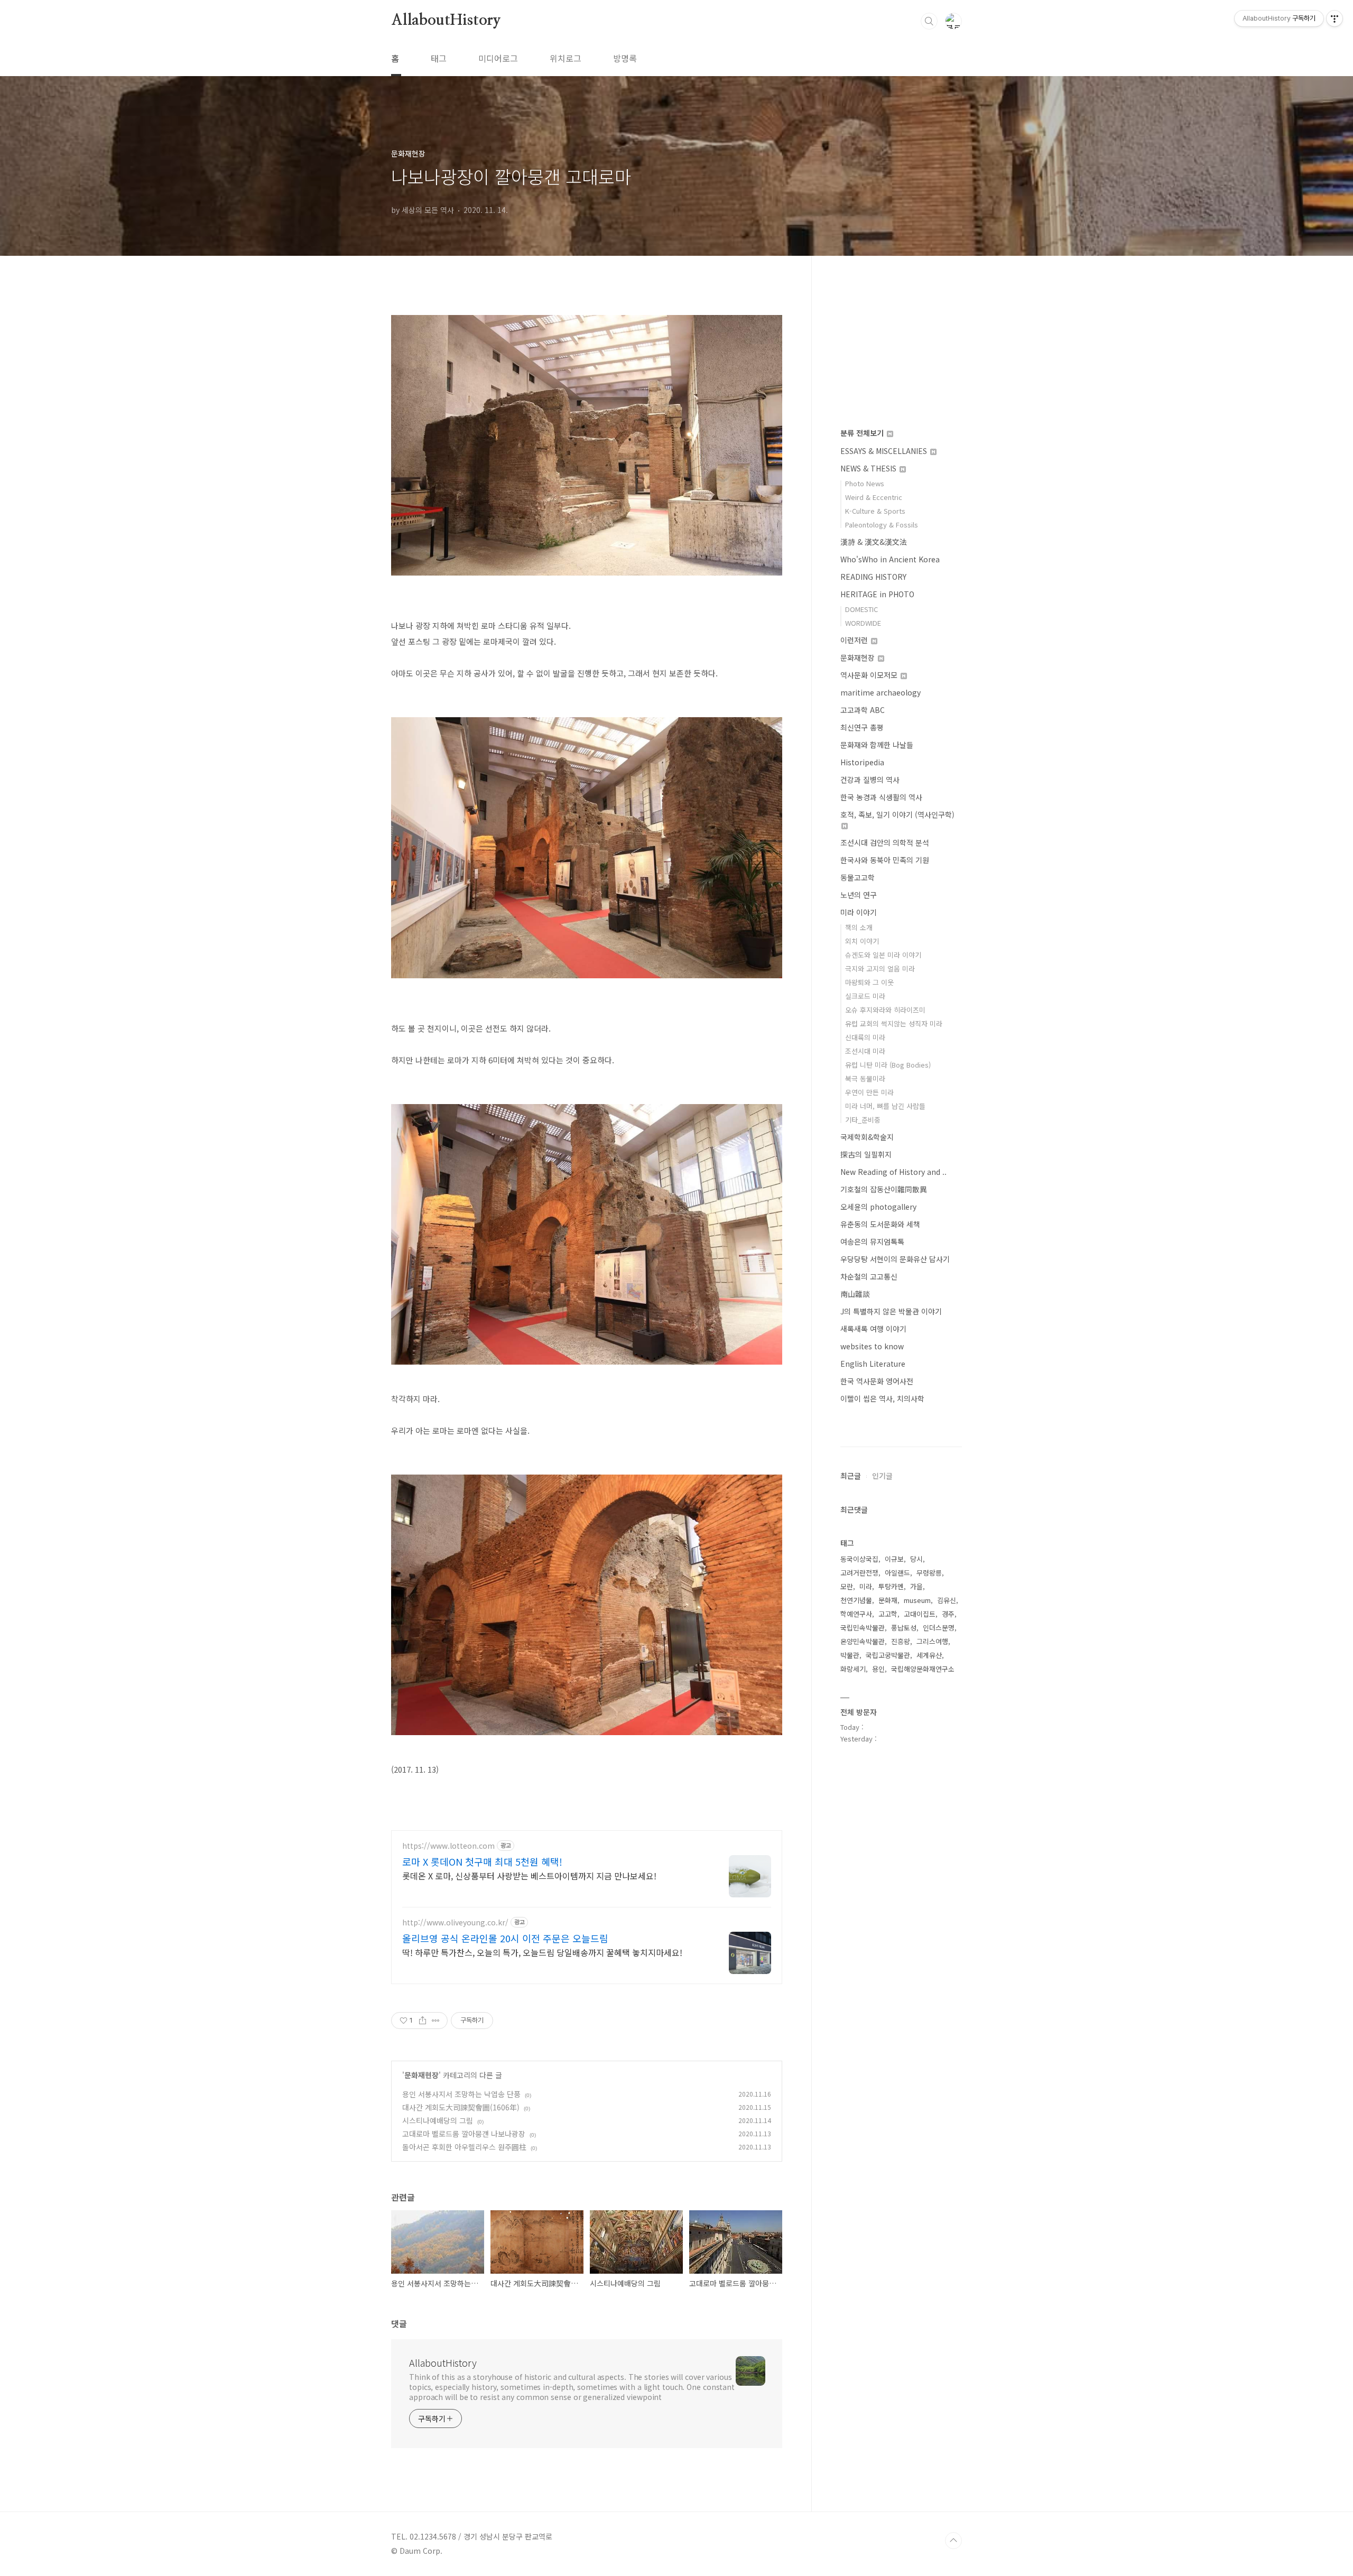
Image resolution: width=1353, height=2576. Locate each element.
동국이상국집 (859, 1559)
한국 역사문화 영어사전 (877, 1381)
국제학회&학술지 (867, 1137)
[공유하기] (423, 2021)
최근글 (851, 1476)
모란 (847, 1586)
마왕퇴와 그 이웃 (869, 982)
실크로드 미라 (865, 996)
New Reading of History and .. (893, 1172)
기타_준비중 (863, 1120)
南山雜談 (855, 1294)
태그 (439, 58)
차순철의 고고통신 (869, 1276)
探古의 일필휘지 (866, 1154)
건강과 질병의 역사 (870, 780)
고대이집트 (920, 1614)
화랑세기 (853, 1669)
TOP (953, 2541)
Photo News (865, 483)
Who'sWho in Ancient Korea (890, 559)
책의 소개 (859, 927)
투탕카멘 (891, 1586)
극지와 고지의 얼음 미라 (880, 969)
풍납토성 (904, 1628)
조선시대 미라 (865, 1051)
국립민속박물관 (863, 1628)
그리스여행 (932, 1641)
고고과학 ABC (863, 710)
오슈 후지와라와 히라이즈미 (885, 1010)
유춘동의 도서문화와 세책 (880, 1224)
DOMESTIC (861, 609)
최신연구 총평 (862, 727)
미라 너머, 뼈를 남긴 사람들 (885, 1106)
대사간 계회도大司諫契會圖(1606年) (461, 2107)
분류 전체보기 (863, 433)
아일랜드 (897, 1573)
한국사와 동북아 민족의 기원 (885, 860)
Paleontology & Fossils (882, 525)
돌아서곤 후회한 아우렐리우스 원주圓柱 (464, 2147)
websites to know (872, 1346)
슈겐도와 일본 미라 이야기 (883, 955)
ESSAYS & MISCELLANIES (885, 451)
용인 (878, 1669)
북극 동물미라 (865, 1078)
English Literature (873, 1364)
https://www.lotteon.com (448, 1846)
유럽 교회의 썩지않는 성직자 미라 (894, 1023)
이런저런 (855, 640)
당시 (916, 1559)
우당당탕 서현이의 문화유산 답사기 (895, 1259)
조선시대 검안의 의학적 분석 (885, 842)
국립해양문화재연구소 (923, 1669)
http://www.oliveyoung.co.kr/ (455, 1922)
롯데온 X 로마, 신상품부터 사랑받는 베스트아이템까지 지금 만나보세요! (529, 1875)
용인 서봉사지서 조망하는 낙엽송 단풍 (461, 2094)
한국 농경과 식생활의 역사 (881, 797)
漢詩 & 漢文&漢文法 (874, 542)
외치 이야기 (862, 941)
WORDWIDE (863, 623)
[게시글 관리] (436, 2021)
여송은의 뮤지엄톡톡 (872, 1241)
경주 (948, 1614)
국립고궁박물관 (888, 1655)
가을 (916, 1586)
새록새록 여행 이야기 (873, 1329)
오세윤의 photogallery (878, 1207)
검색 (929, 21)
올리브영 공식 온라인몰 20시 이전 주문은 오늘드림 (505, 1938)
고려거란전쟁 (859, 1573)
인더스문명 (939, 1628)
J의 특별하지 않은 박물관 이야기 (891, 1311)
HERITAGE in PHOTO (877, 594)
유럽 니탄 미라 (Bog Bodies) (888, 1065)
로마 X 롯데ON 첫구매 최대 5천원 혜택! (482, 1861)
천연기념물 (856, 1600)
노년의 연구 (859, 895)
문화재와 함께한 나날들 (877, 745)
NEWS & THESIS (869, 468)
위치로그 (566, 58)
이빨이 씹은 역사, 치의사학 (882, 1398)
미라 (866, 1586)
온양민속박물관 (863, 1641)
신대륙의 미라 (865, 1037)
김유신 (947, 1600)
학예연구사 (856, 1614)
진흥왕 (901, 1641)
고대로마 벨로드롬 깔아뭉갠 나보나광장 (464, 2134)
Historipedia (862, 762)
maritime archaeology (881, 692)
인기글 (882, 1476)
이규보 (894, 1559)
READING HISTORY (873, 577)
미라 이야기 (859, 912)
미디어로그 (498, 58)
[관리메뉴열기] (1335, 18)
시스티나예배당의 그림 (438, 2120)
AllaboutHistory (446, 21)
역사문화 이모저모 (870, 675)
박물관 (850, 1655)
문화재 (888, 1600)
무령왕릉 (929, 1573)
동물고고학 (858, 877)
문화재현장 (421, 2075)
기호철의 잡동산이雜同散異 (884, 1189)
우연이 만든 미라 (869, 1092)
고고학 (888, 1614)
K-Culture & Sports (875, 511)
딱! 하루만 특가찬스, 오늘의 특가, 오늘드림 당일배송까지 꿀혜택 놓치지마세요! (542, 1952)
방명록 (625, 58)
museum (917, 1600)
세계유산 (929, 1655)
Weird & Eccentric (874, 497)
